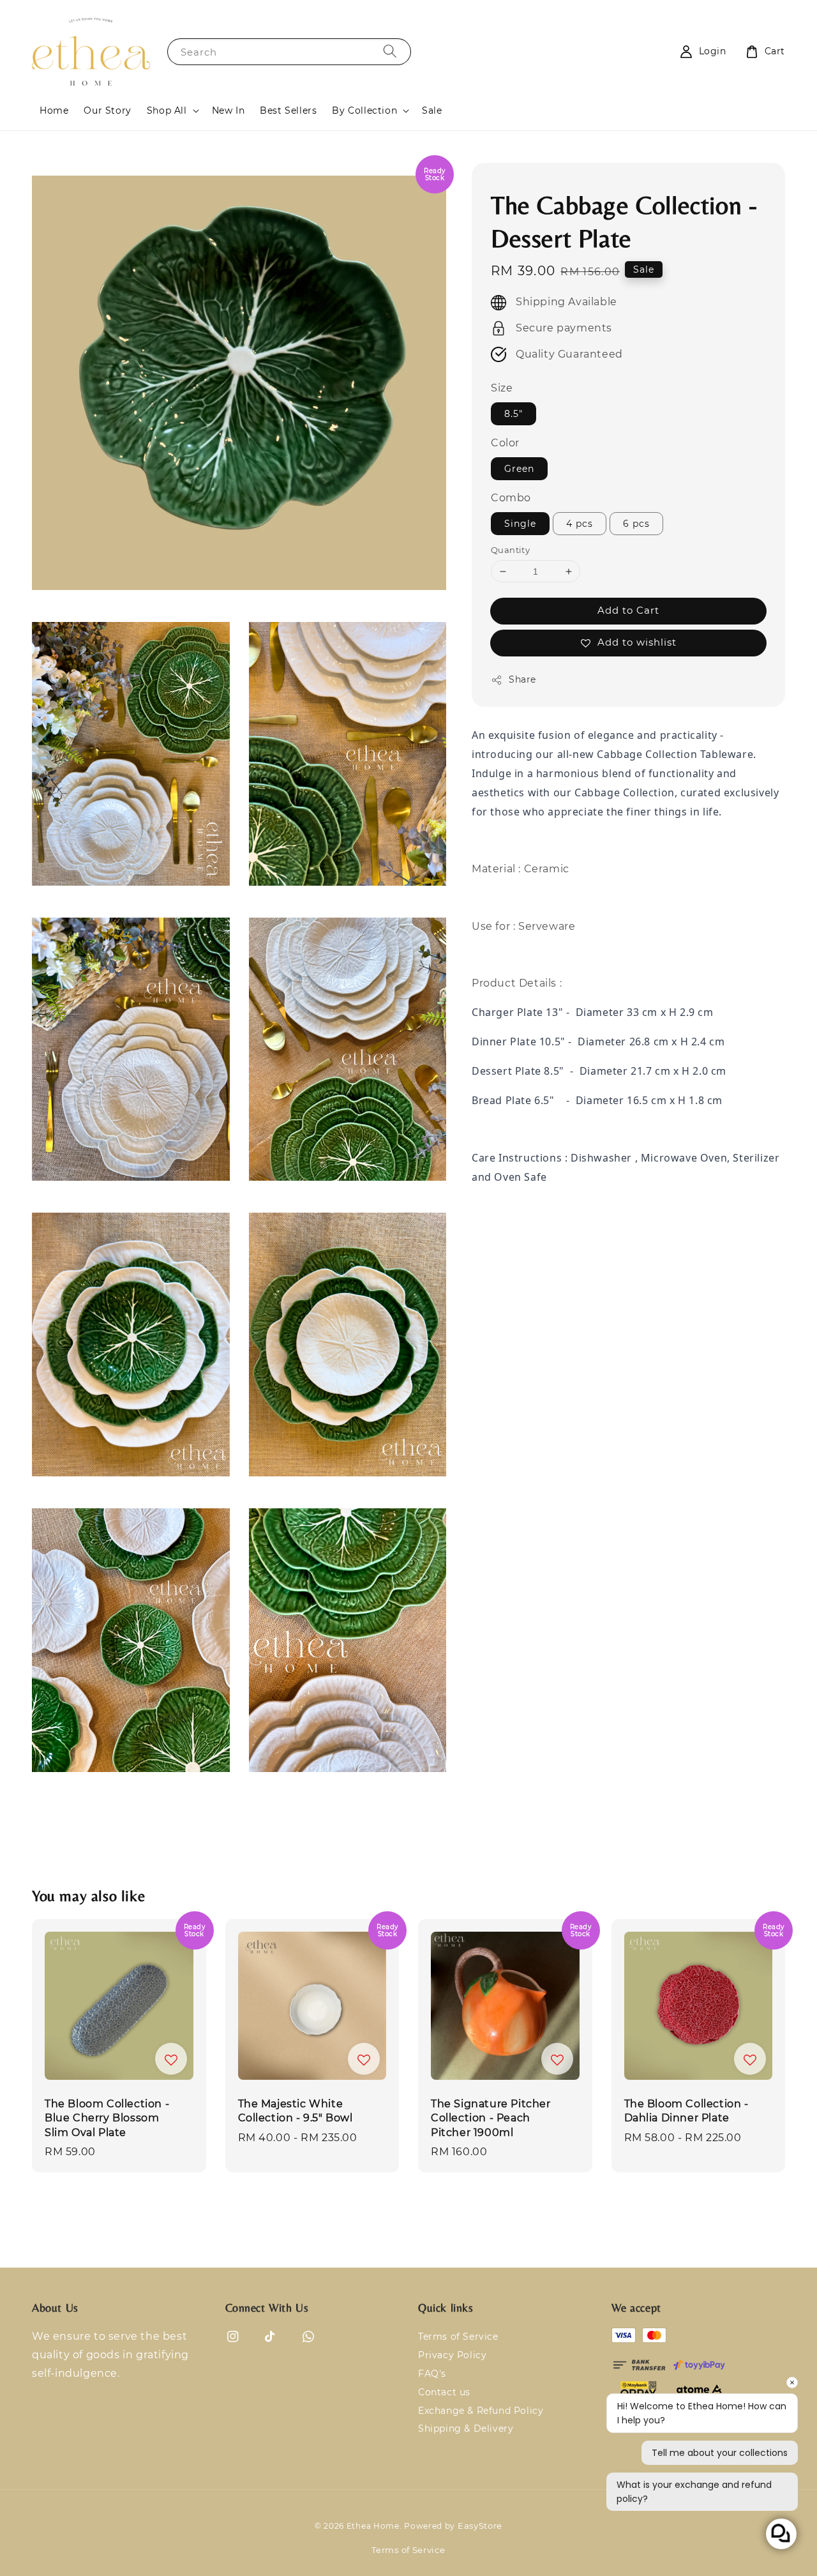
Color (505, 443)
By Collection (364, 110)
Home (54, 110)
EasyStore (480, 2526)
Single (520, 524)
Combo (511, 498)
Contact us (444, 2392)
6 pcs (636, 524)
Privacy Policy (452, 2355)
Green (519, 469)
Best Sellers (288, 110)
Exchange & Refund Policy (481, 2411)
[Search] (390, 51)
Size (502, 389)
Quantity (510, 550)
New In (229, 110)
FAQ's (432, 2374)
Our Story (107, 110)
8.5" (513, 414)
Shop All (167, 110)
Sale (432, 110)
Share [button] (522, 679)
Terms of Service (458, 2337)
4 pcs (580, 524)
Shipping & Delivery (466, 2428)
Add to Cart (628, 610)
